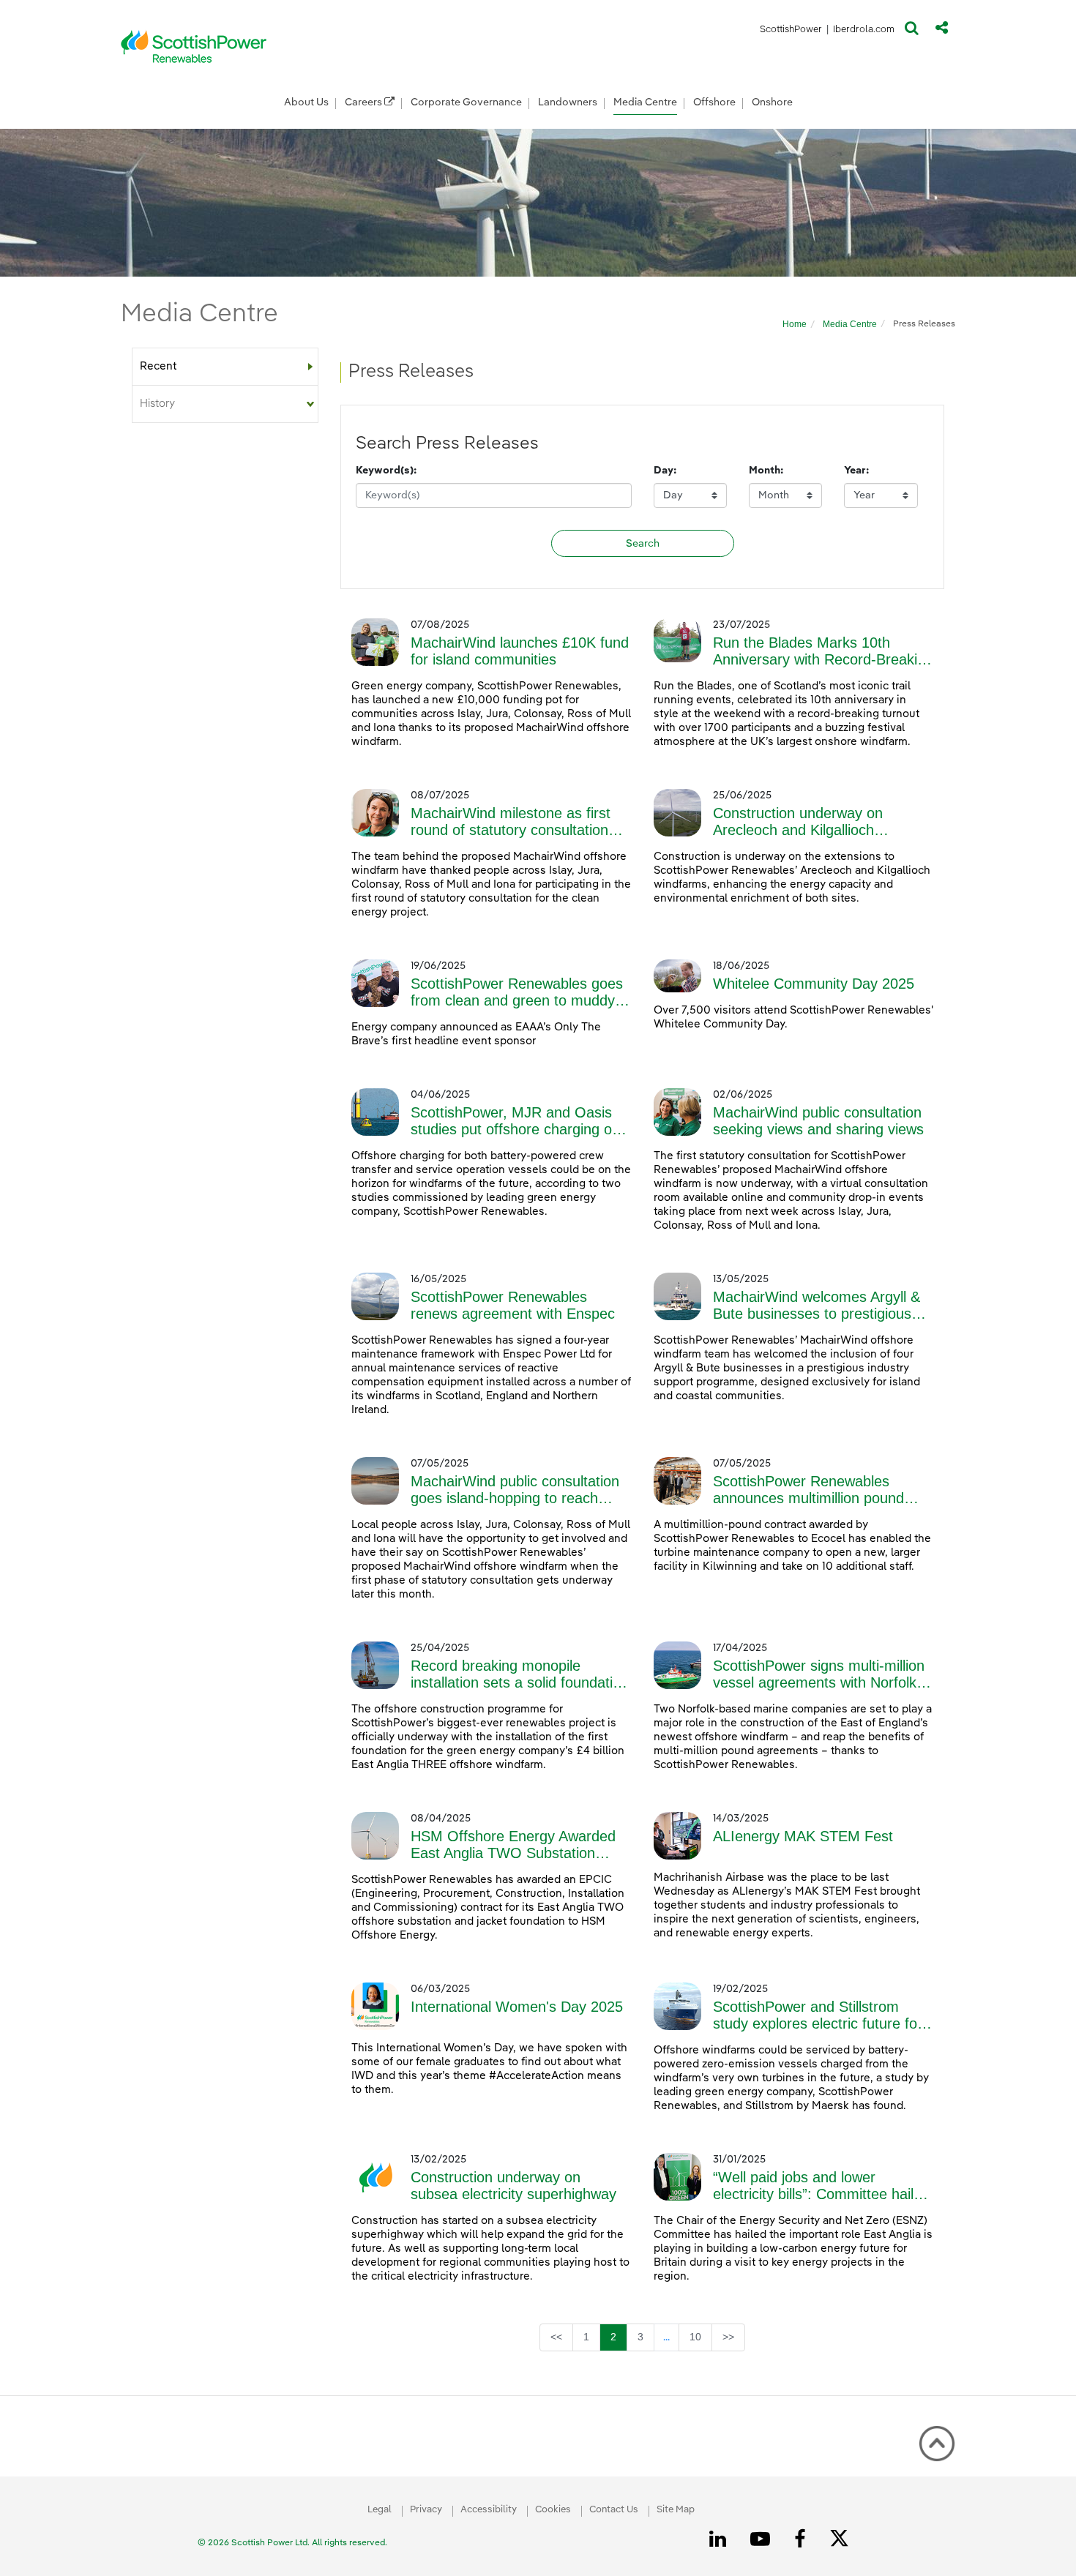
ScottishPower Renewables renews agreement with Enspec (513, 1305)
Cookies (553, 2510)
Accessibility (489, 2510)
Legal (380, 2510)
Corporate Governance (466, 102)
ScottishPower (791, 32)
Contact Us (614, 2510)
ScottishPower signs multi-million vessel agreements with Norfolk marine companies (819, 1674)
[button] (912, 31)
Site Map (676, 2510)
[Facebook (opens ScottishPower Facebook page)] (802, 2539)
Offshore (714, 102)
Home (795, 324)
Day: (665, 471)
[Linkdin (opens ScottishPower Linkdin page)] (720, 2539)
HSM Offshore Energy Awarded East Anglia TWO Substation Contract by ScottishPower (513, 1845)
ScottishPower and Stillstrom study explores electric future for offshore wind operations (818, 2015)
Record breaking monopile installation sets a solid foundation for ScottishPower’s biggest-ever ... (520, 1674)
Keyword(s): (386, 471)
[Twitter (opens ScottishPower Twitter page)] (844, 2540)
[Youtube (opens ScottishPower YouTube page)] (763, 2539)
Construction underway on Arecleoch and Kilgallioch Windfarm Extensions (798, 822)
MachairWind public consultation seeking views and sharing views (818, 1121)
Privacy (426, 2510)
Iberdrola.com (864, 32)
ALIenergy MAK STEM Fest (803, 1836)
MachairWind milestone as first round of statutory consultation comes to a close (511, 822)
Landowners (568, 102)
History (157, 404)
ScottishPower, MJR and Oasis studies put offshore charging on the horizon (515, 1121)
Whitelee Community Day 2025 (814, 984)
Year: (856, 471)
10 (700, 2336)
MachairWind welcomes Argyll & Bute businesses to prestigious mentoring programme (817, 1306)
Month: (766, 471)
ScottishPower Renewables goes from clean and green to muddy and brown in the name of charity (518, 992)
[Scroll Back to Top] (937, 2444)
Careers (365, 102)
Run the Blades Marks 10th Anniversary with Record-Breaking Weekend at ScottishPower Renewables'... (823, 651)
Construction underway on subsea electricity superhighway (513, 2186)
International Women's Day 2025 (517, 2007)
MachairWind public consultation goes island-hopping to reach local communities (515, 1490)
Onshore (772, 102)
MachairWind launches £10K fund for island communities (520, 651)
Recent (158, 366)
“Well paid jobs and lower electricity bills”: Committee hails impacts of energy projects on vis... (817, 2186)
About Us (306, 102)
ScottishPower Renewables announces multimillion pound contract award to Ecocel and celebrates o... (808, 1490)
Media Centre (645, 102)
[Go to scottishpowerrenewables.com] (194, 46)
